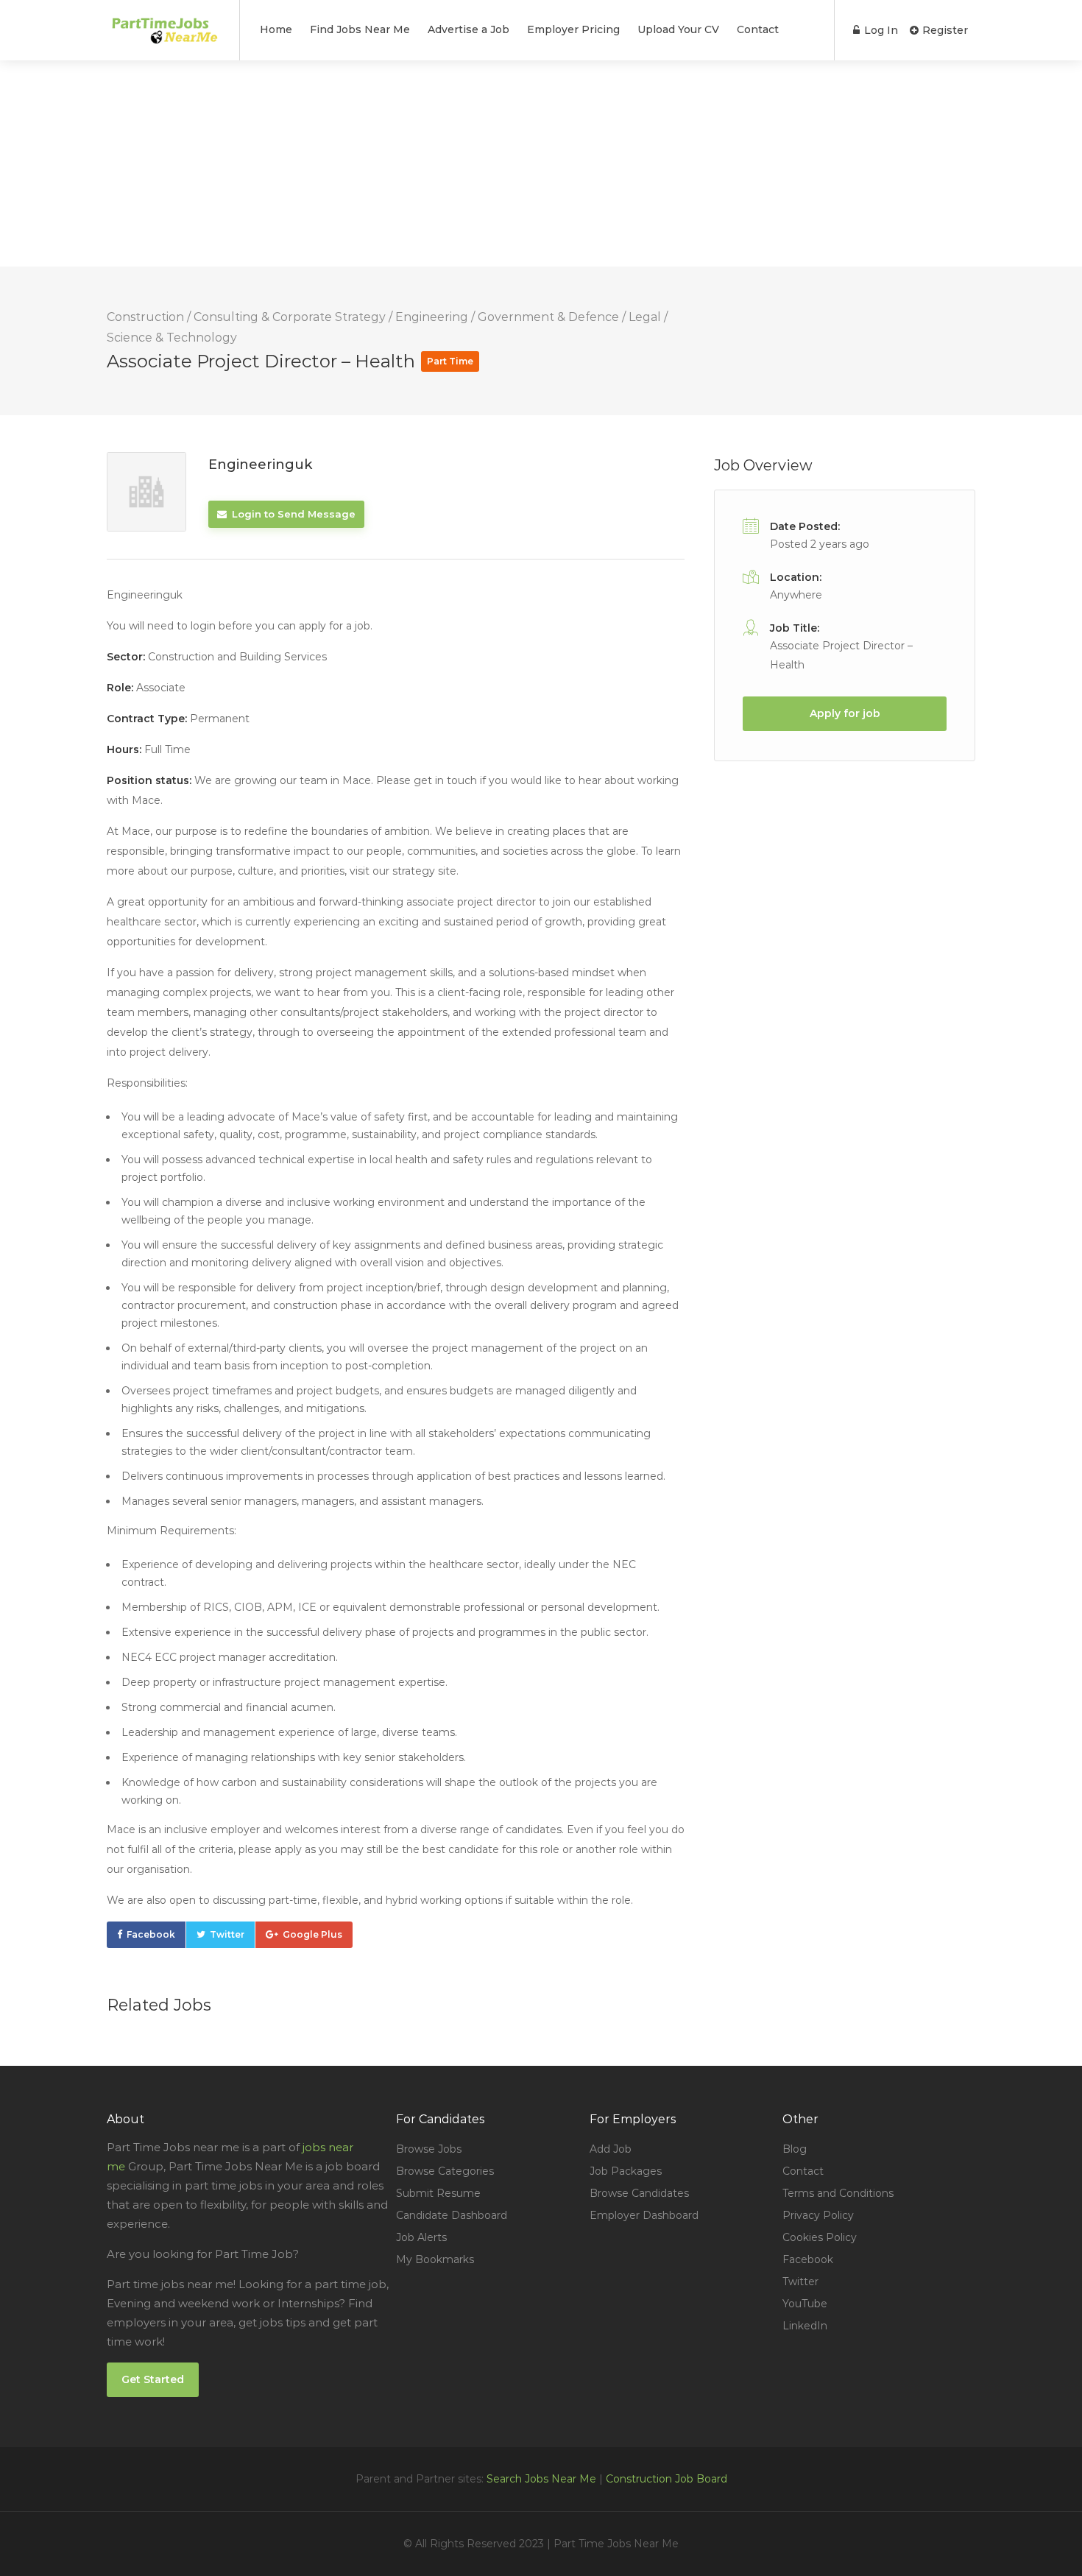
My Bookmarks (435, 2259)
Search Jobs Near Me (541, 2479)
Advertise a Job (468, 29)
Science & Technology (172, 338)
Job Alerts (421, 2237)
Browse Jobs (429, 2149)
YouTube (805, 2304)
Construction (145, 317)
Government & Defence (548, 317)
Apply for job (845, 713)
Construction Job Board (666, 2479)
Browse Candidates (639, 2193)
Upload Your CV (678, 29)
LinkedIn (805, 2326)
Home (276, 29)
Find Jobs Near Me (360, 29)
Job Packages (626, 2171)
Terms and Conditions (838, 2193)
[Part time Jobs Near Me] (164, 31)
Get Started (153, 2379)
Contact (758, 29)
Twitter (227, 1934)
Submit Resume (438, 2193)
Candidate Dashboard (452, 2215)
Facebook (151, 1934)
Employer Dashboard (644, 2215)
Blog (795, 2149)
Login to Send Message (292, 514)
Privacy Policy (818, 2215)
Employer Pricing (573, 29)
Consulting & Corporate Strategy (290, 317)
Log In (880, 30)
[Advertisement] (442, 163)
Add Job (611, 2149)
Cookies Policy (820, 2237)
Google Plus (312, 1934)
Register (944, 30)
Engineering (432, 317)
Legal (645, 317)
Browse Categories (445, 2171)
